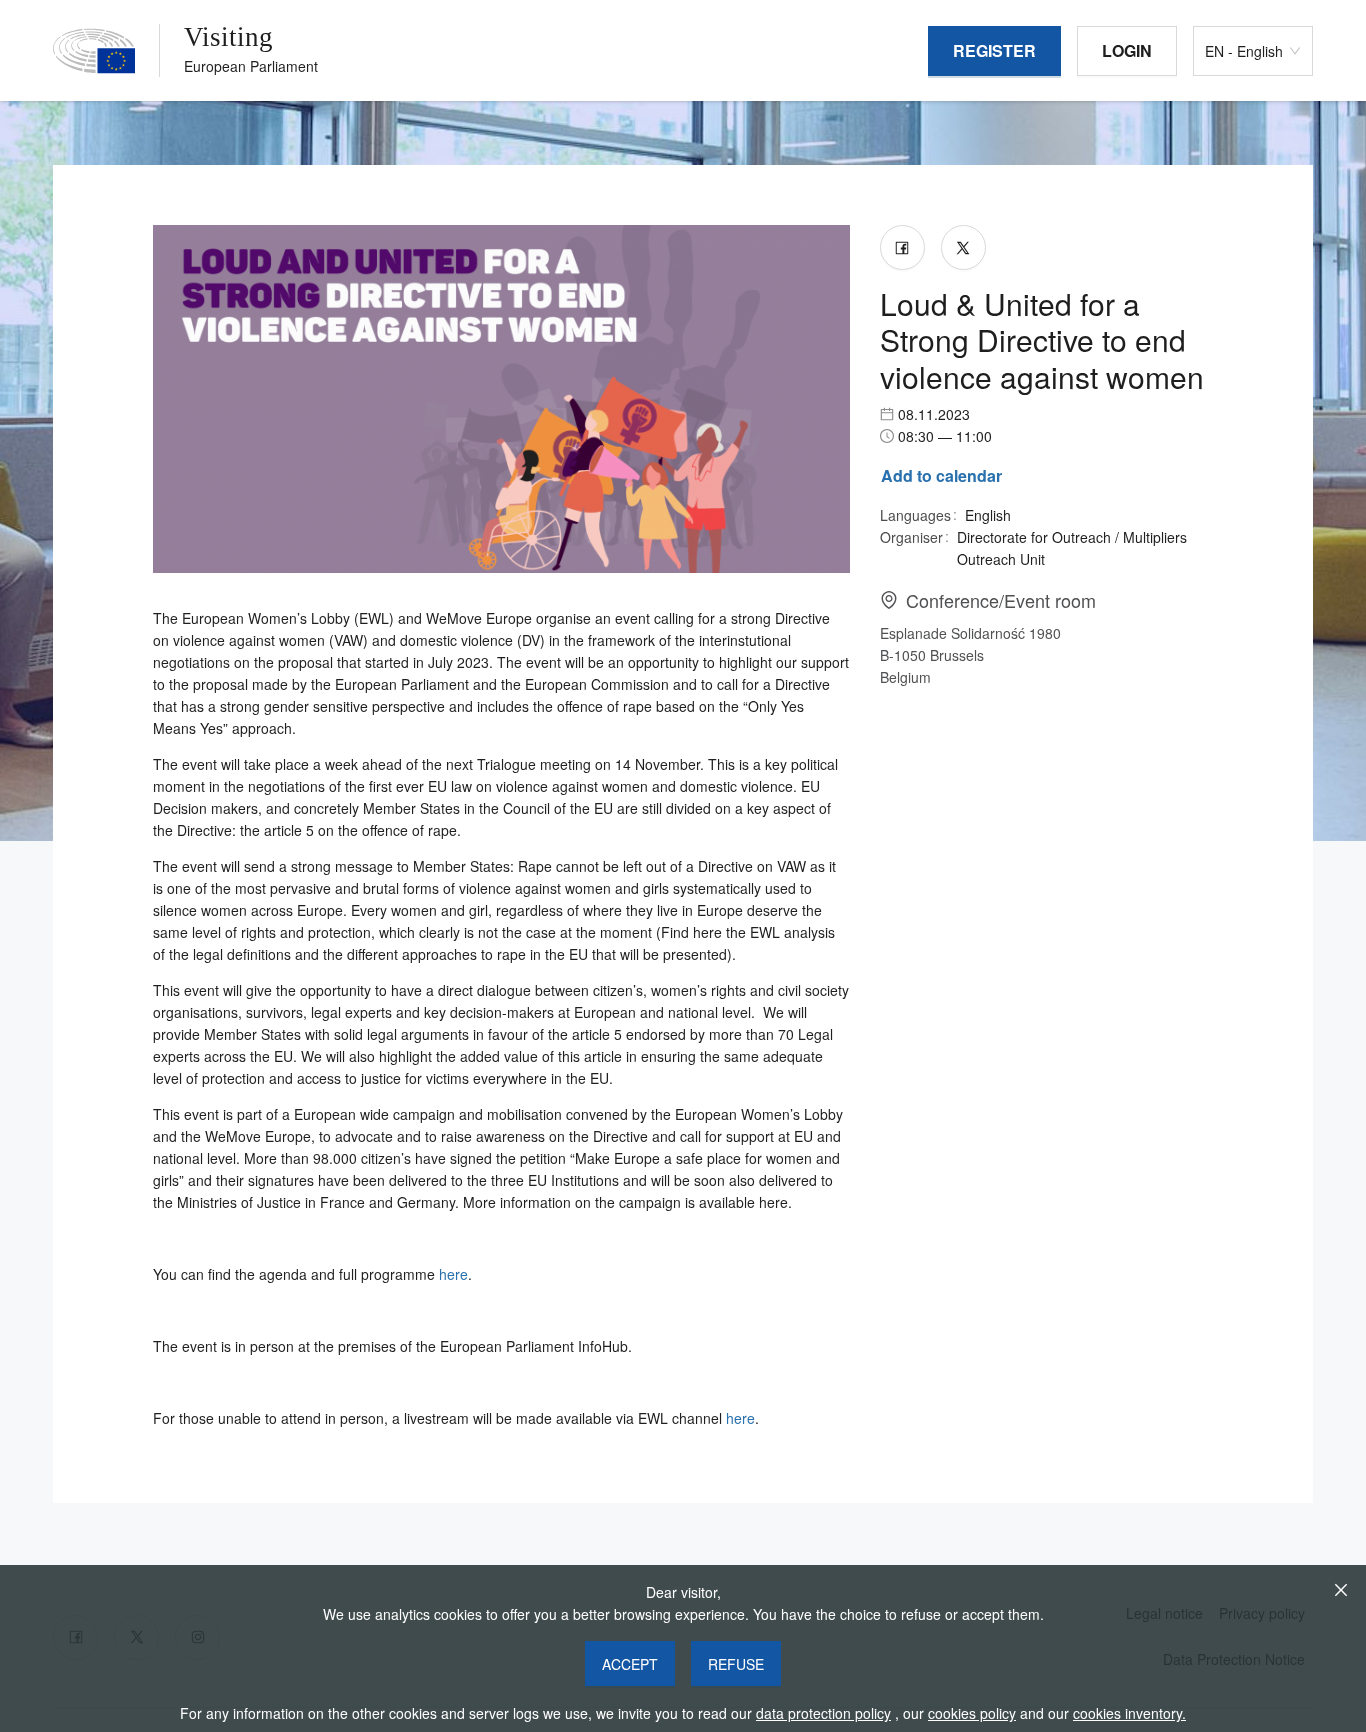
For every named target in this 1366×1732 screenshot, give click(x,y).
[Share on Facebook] (902, 247)
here (453, 1274)
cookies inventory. (1129, 1713)
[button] (994, 51)
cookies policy (972, 1713)
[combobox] (1244, 51)
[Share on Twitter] (963, 247)
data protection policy (823, 1713)
